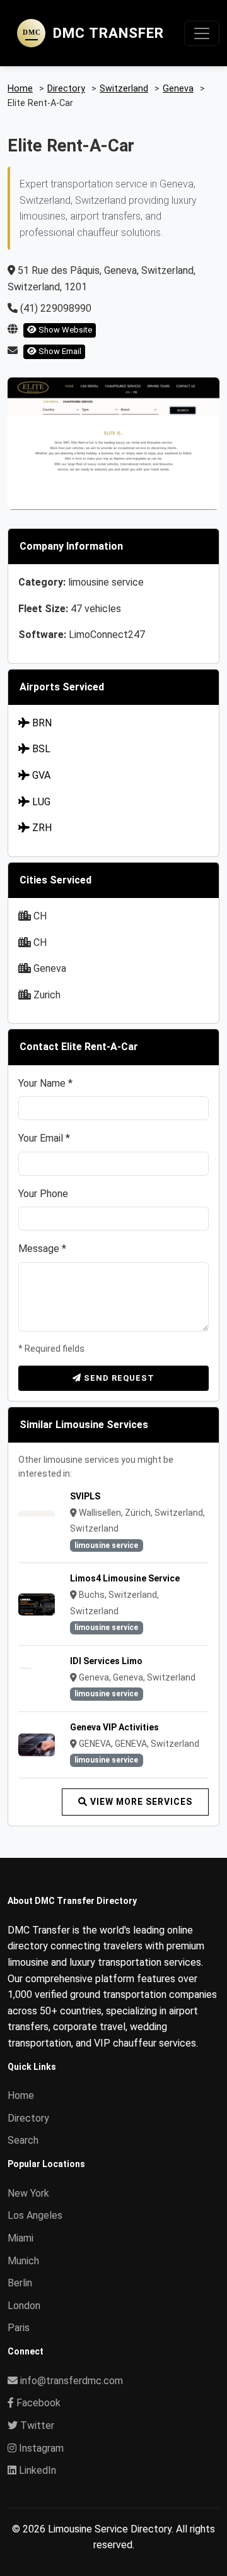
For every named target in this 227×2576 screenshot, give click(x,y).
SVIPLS (85, 1496)
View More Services (140, 1802)
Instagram (40, 2448)
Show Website (64, 330)
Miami (20, 2238)
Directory (28, 2118)
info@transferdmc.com (72, 2381)
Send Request (118, 1378)
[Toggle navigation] (202, 33)
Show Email (59, 351)
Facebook (37, 2403)
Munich (23, 2261)
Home (21, 2095)
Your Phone (43, 1194)
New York (28, 2193)
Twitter (36, 2425)
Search (23, 2140)
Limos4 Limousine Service (125, 1578)
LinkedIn (36, 2470)
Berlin (20, 2283)
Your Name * (45, 1083)
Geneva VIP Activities (114, 1727)
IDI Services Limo (106, 1661)
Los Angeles (35, 2215)
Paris (19, 2328)
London (24, 2306)
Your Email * (44, 1138)
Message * (42, 1249)
